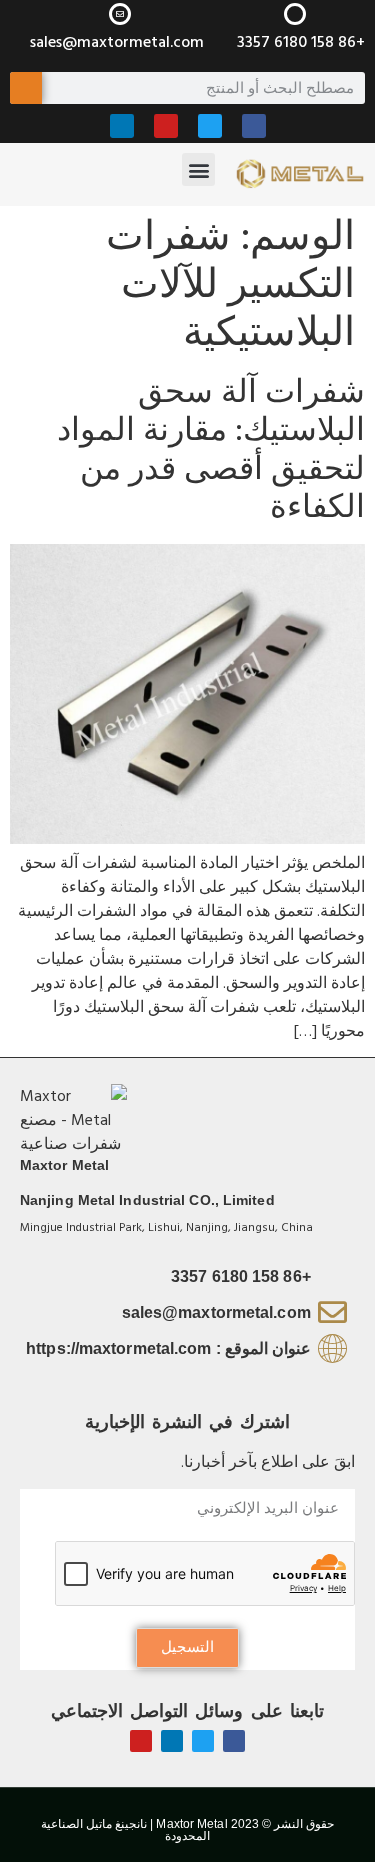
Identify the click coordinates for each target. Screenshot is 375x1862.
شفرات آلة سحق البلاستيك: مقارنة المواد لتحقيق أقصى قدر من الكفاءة (211, 450)
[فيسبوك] (254, 126)
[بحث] (26, 88)
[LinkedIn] (122, 126)
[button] (198, 169)
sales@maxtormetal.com (117, 42)
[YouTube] (166, 126)
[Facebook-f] (234, 1741)
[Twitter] (210, 126)
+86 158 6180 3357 (301, 42)
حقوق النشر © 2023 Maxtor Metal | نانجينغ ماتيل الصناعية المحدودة (187, 1830)
